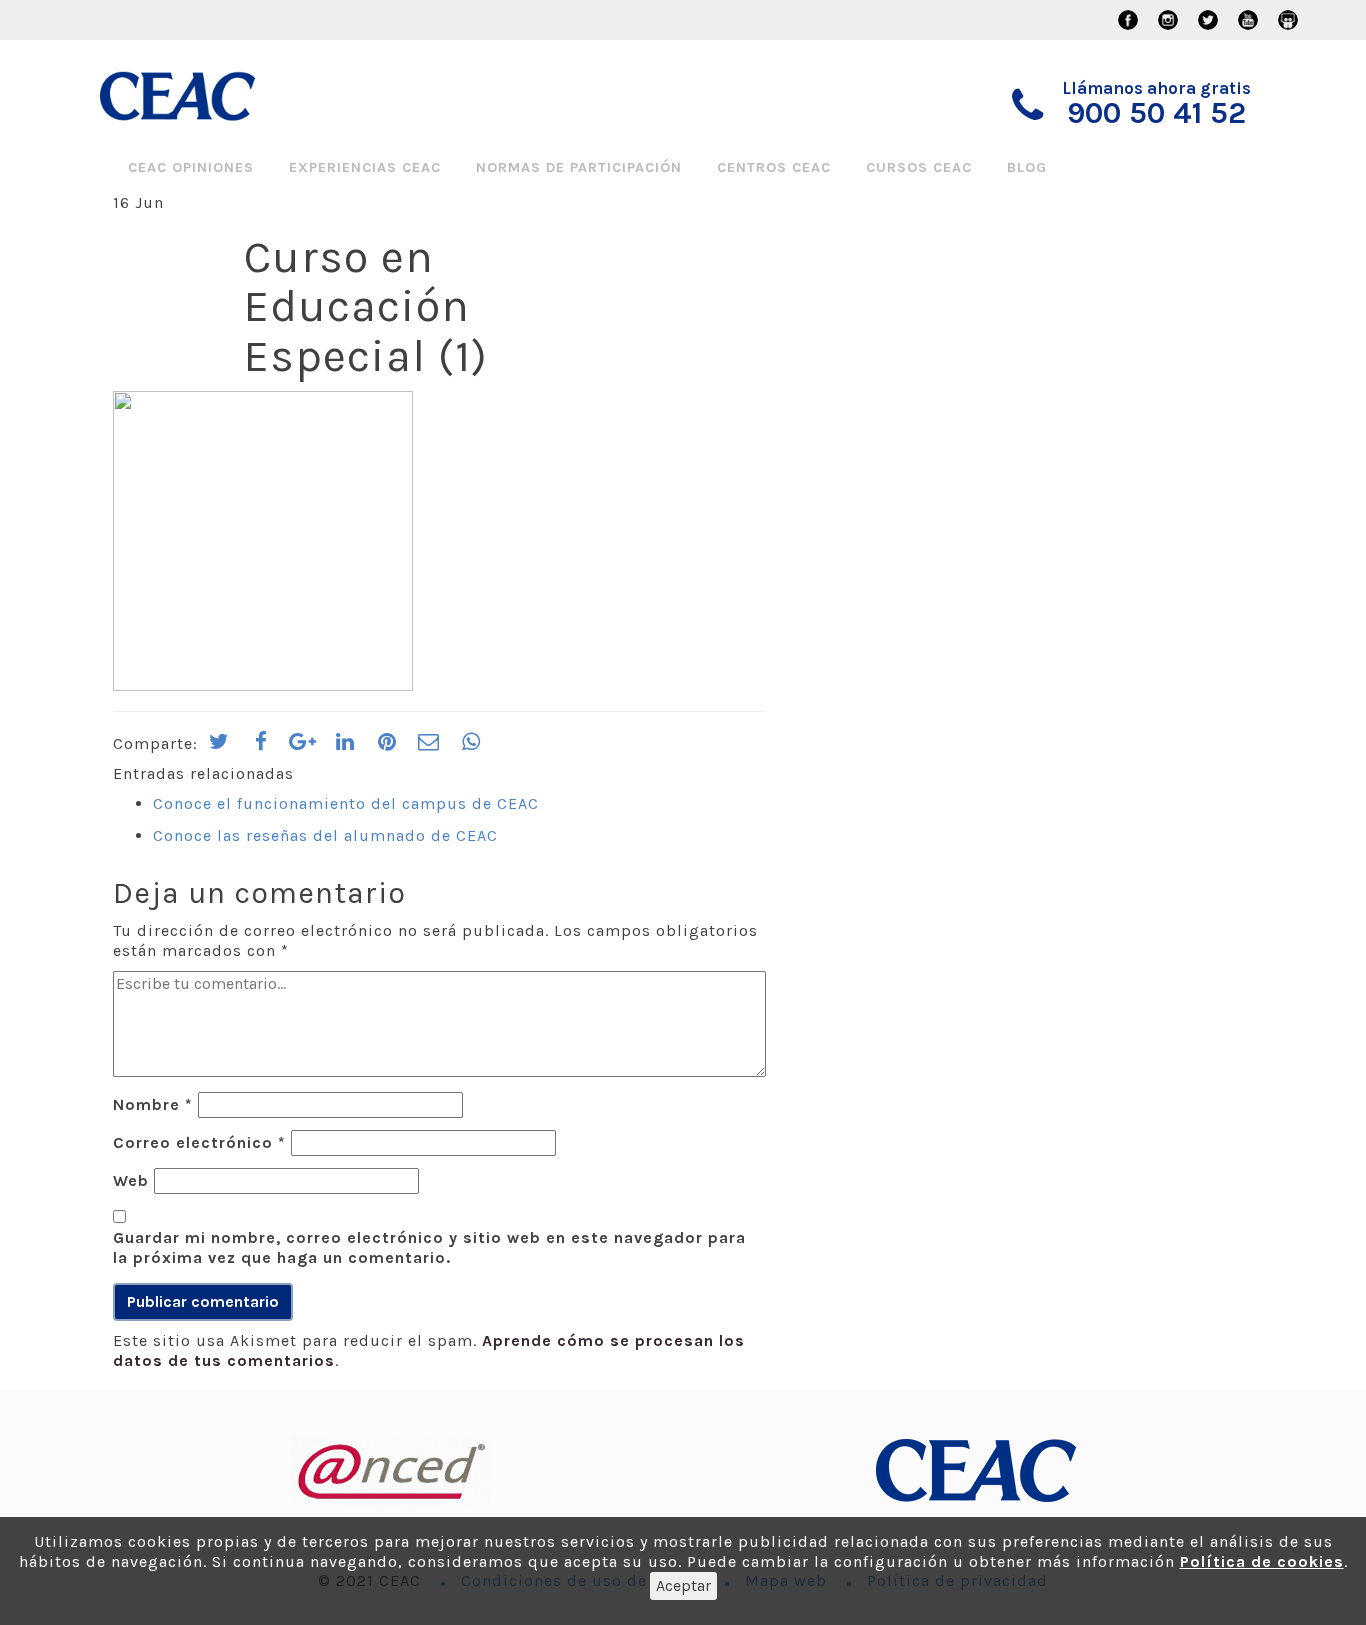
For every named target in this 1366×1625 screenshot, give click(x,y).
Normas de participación (579, 167)
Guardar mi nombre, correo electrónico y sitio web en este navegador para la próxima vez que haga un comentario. (429, 1247)
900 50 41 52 (1156, 113)
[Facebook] (261, 748)
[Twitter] (219, 748)
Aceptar (683, 1585)
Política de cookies (1262, 1561)
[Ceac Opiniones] (210, 96)
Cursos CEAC (919, 167)
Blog (1027, 167)
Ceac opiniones (191, 167)
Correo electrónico (199, 1142)
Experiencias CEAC (365, 167)
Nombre (153, 1104)
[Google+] (303, 748)
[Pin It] (387, 748)
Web (131, 1180)
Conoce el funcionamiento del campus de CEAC (346, 803)
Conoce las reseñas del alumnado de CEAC (325, 835)
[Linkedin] (345, 748)
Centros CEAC (774, 167)
